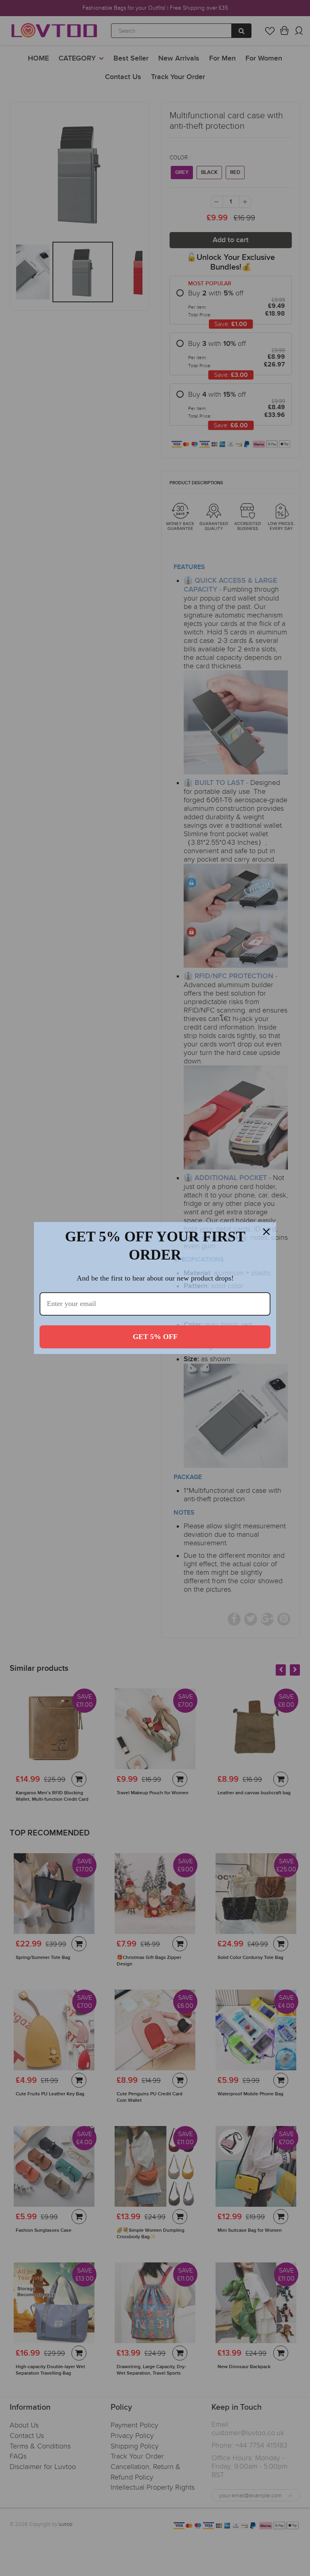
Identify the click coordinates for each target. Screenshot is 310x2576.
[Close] (266, 1232)
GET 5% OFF (155, 1337)
